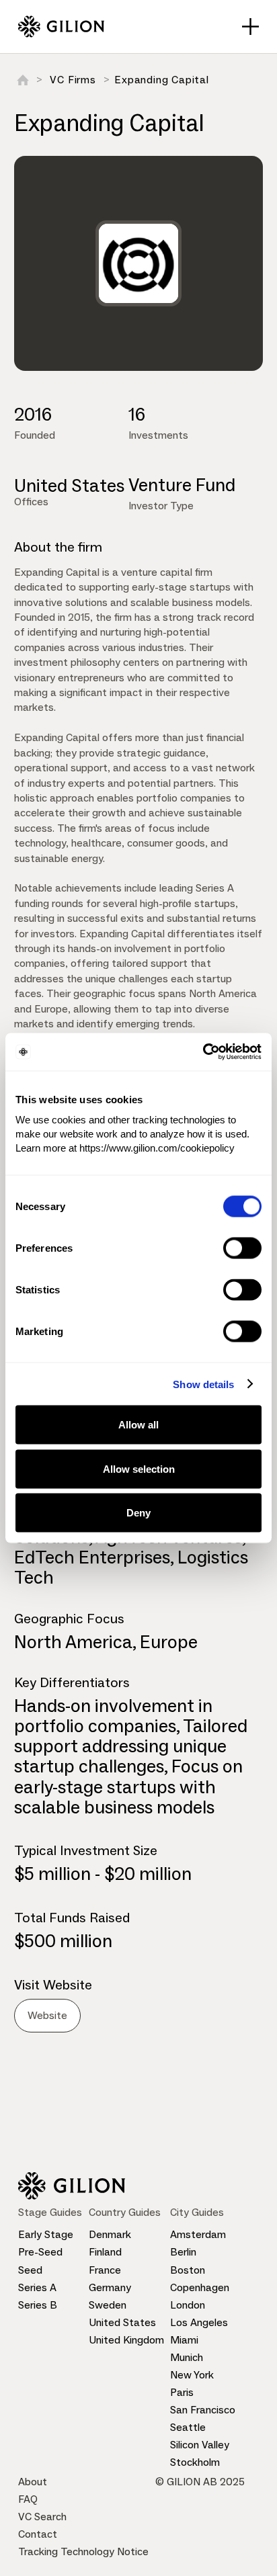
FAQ (28, 2499)
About (33, 2482)
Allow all (138, 1425)
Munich (187, 2357)
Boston (188, 2270)
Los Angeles (199, 2322)
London (188, 2305)
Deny (138, 1513)
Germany (110, 2287)
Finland (105, 2252)
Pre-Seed (40, 2252)
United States (122, 2322)
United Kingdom (126, 2340)
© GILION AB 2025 (200, 2482)
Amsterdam (198, 2234)
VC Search (42, 2517)
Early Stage (46, 2234)
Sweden (108, 2305)
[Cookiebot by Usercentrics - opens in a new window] (203, 1052)
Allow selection (139, 1468)
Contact (38, 2534)
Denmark (110, 2234)
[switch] (242, 1248)
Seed (30, 2270)
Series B (38, 2305)
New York (192, 2375)
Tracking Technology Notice (83, 2551)
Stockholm (195, 2462)
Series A (37, 2287)
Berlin (183, 2252)
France (105, 2270)
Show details (203, 1384)
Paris (182, 2392)
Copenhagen (200, 2287)
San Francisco (203, 2410)
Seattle (188, 2427)
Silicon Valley (200, 2445)
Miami (184, 2340)
